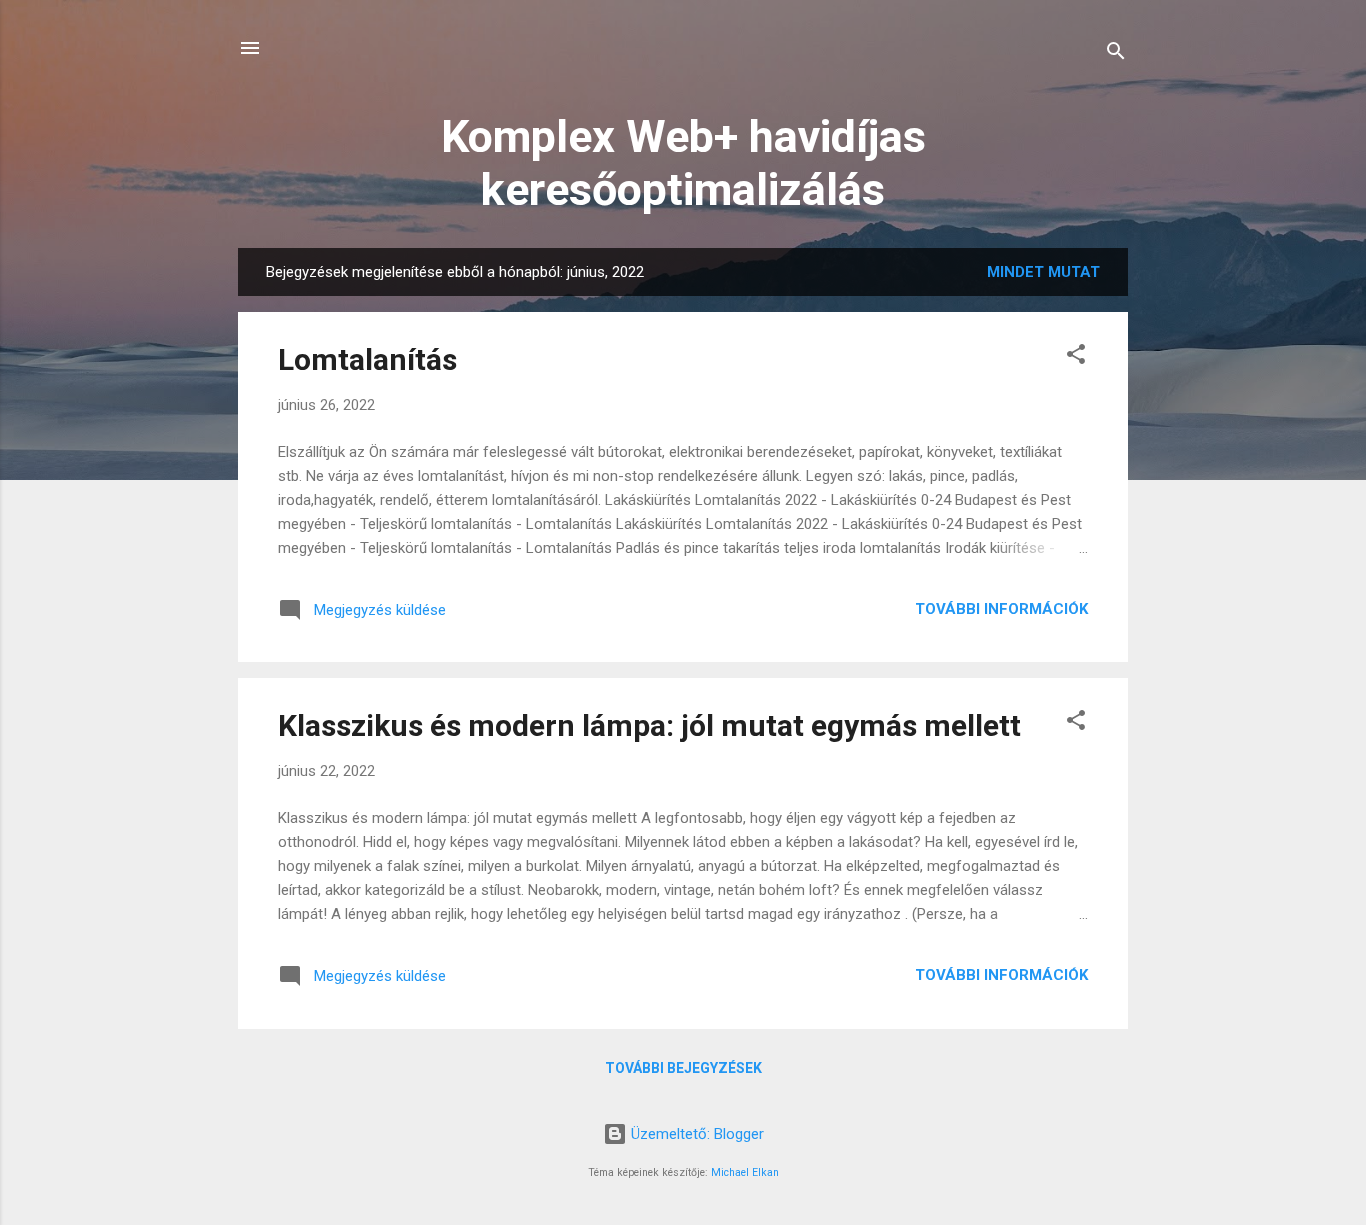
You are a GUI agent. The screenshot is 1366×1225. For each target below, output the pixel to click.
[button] (1076, 357)
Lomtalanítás (367, 359)
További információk (1001, 609)
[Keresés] (1116, 54)
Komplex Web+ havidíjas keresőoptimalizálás (683, 163)
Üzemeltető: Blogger (695, 1134)
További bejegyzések (683, 1068)
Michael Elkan (745, 1172)
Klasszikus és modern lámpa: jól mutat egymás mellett (649, 725)
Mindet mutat (1043, 272)
